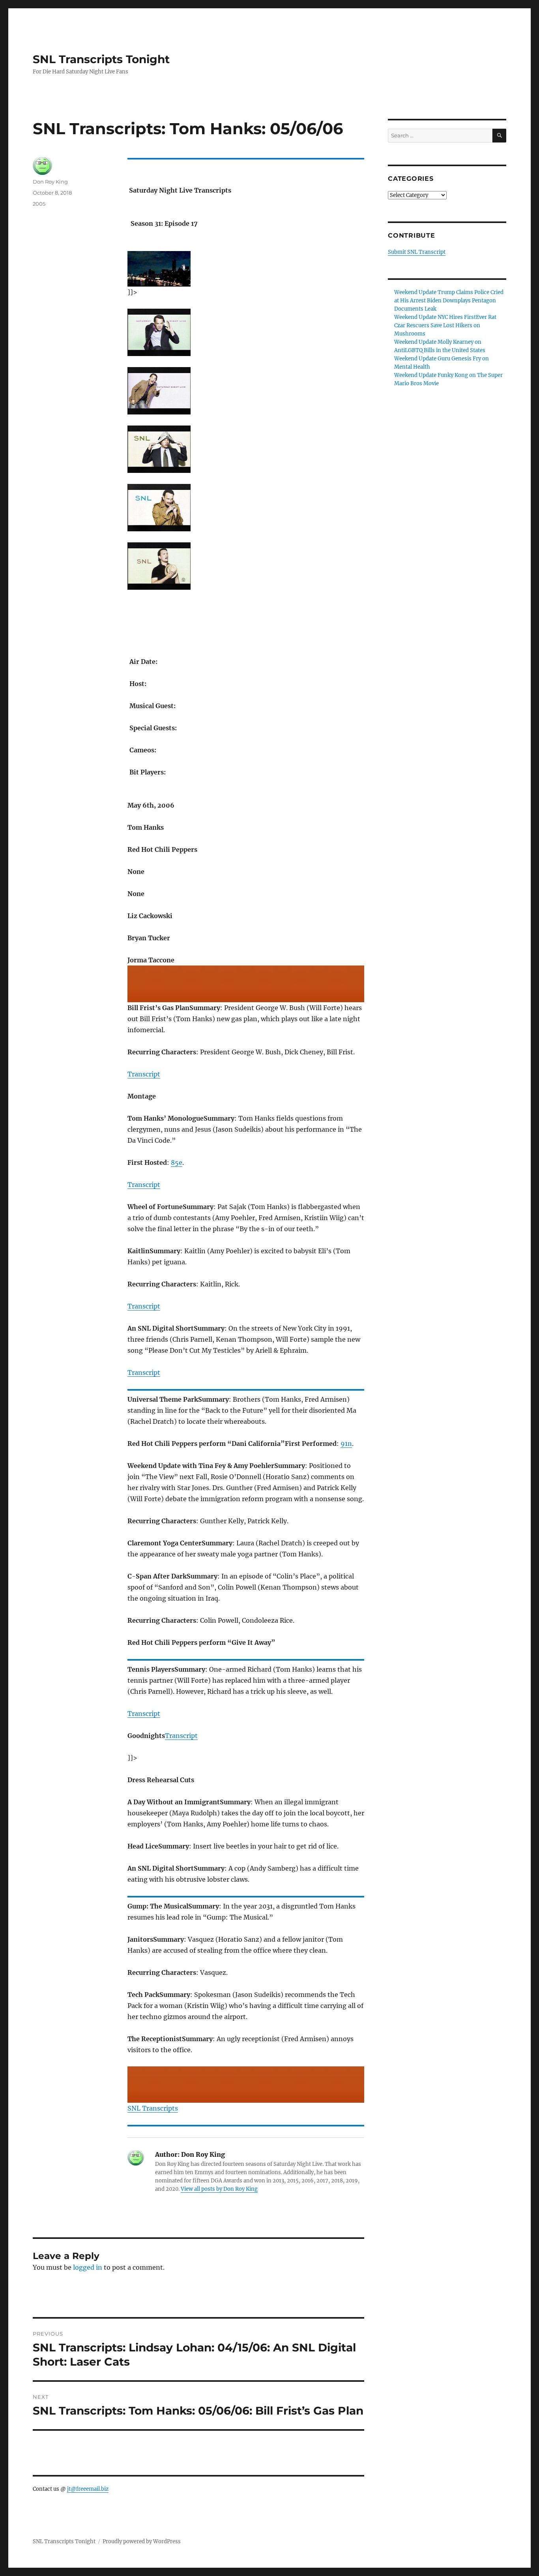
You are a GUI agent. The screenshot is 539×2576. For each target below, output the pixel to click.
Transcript (144, 1074)
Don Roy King (50, 182)
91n (346, 1444)
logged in (88, 2267)
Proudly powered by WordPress (142, 2541)
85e (177, 1162)
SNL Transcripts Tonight (101, 59)
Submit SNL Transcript (417, 252)
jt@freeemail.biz (88, 2489)
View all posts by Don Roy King (219, 2189)
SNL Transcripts (153, 2108)
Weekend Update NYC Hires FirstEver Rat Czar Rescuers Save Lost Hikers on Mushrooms (445, 325)
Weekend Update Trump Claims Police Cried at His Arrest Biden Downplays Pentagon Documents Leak (449, 301)
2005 (39, 204)
